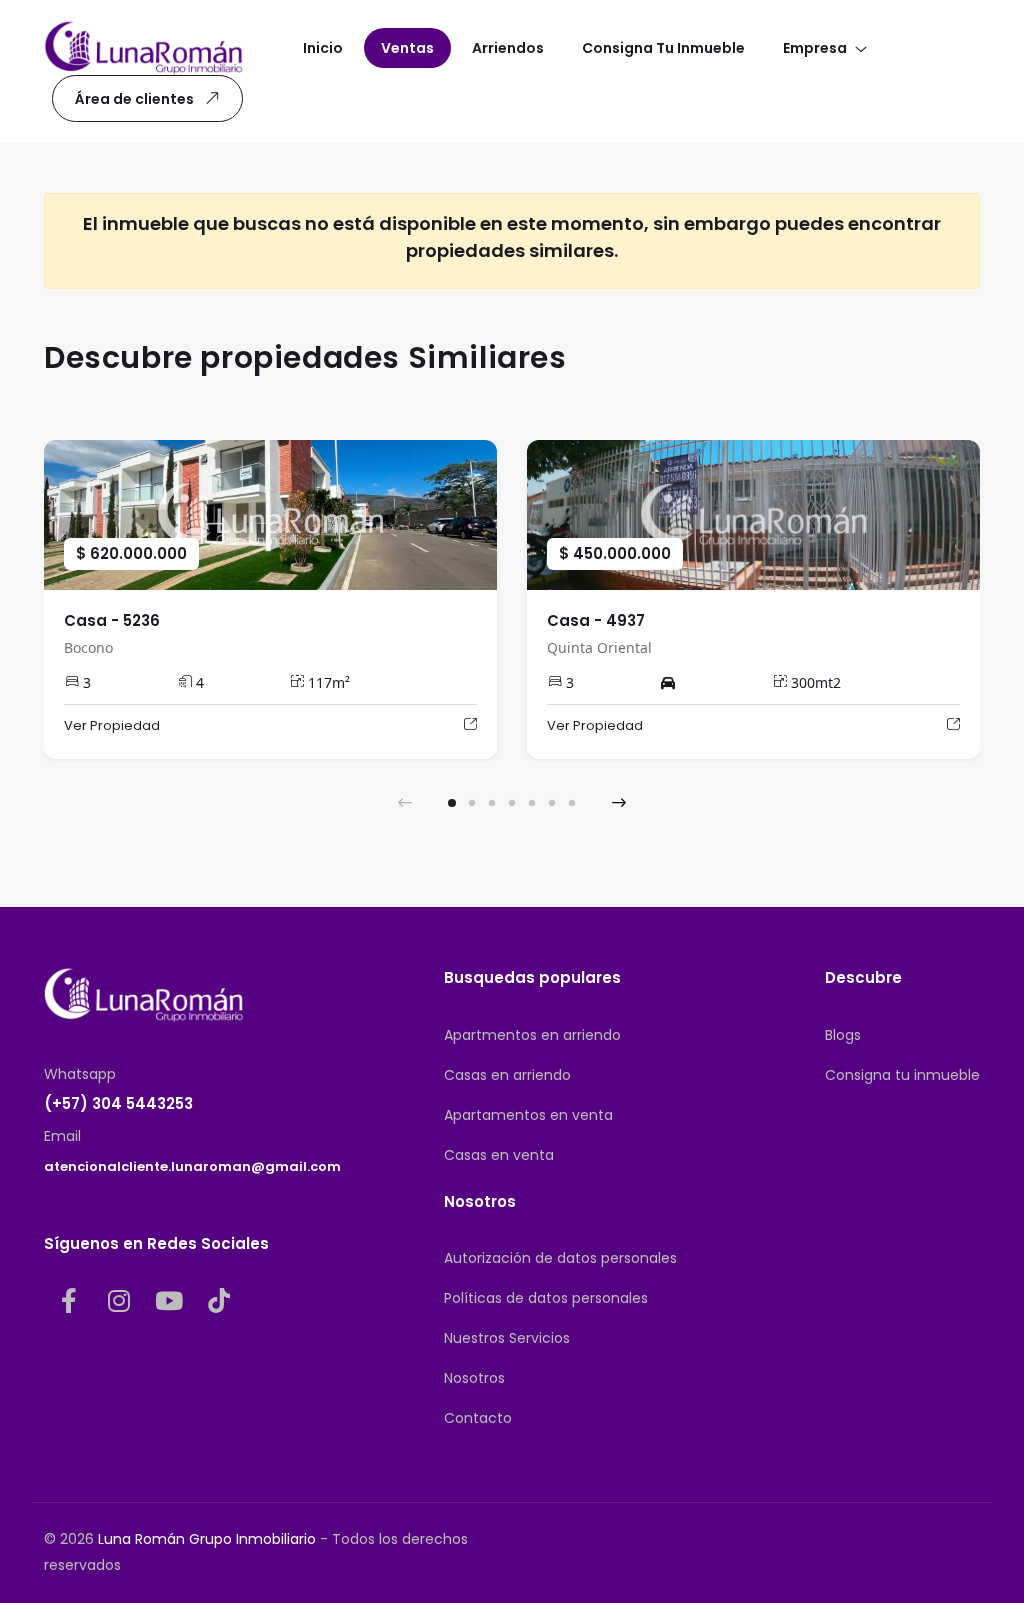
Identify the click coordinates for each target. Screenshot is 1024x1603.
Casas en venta (499, 1155)
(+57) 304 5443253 (118, 1103)
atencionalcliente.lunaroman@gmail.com (192, 1166)
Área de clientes (134, 99)
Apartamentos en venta (528, 1115)
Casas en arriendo (507, 1075)
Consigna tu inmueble (902, 1075)
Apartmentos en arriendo (532, 1035)
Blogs (843, 1035)
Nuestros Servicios (507, 1338)
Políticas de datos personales (546, 1298)
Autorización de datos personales (560, 1258)
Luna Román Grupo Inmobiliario (207, 1539)
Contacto (478, 1418)
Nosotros (474, 1378)
